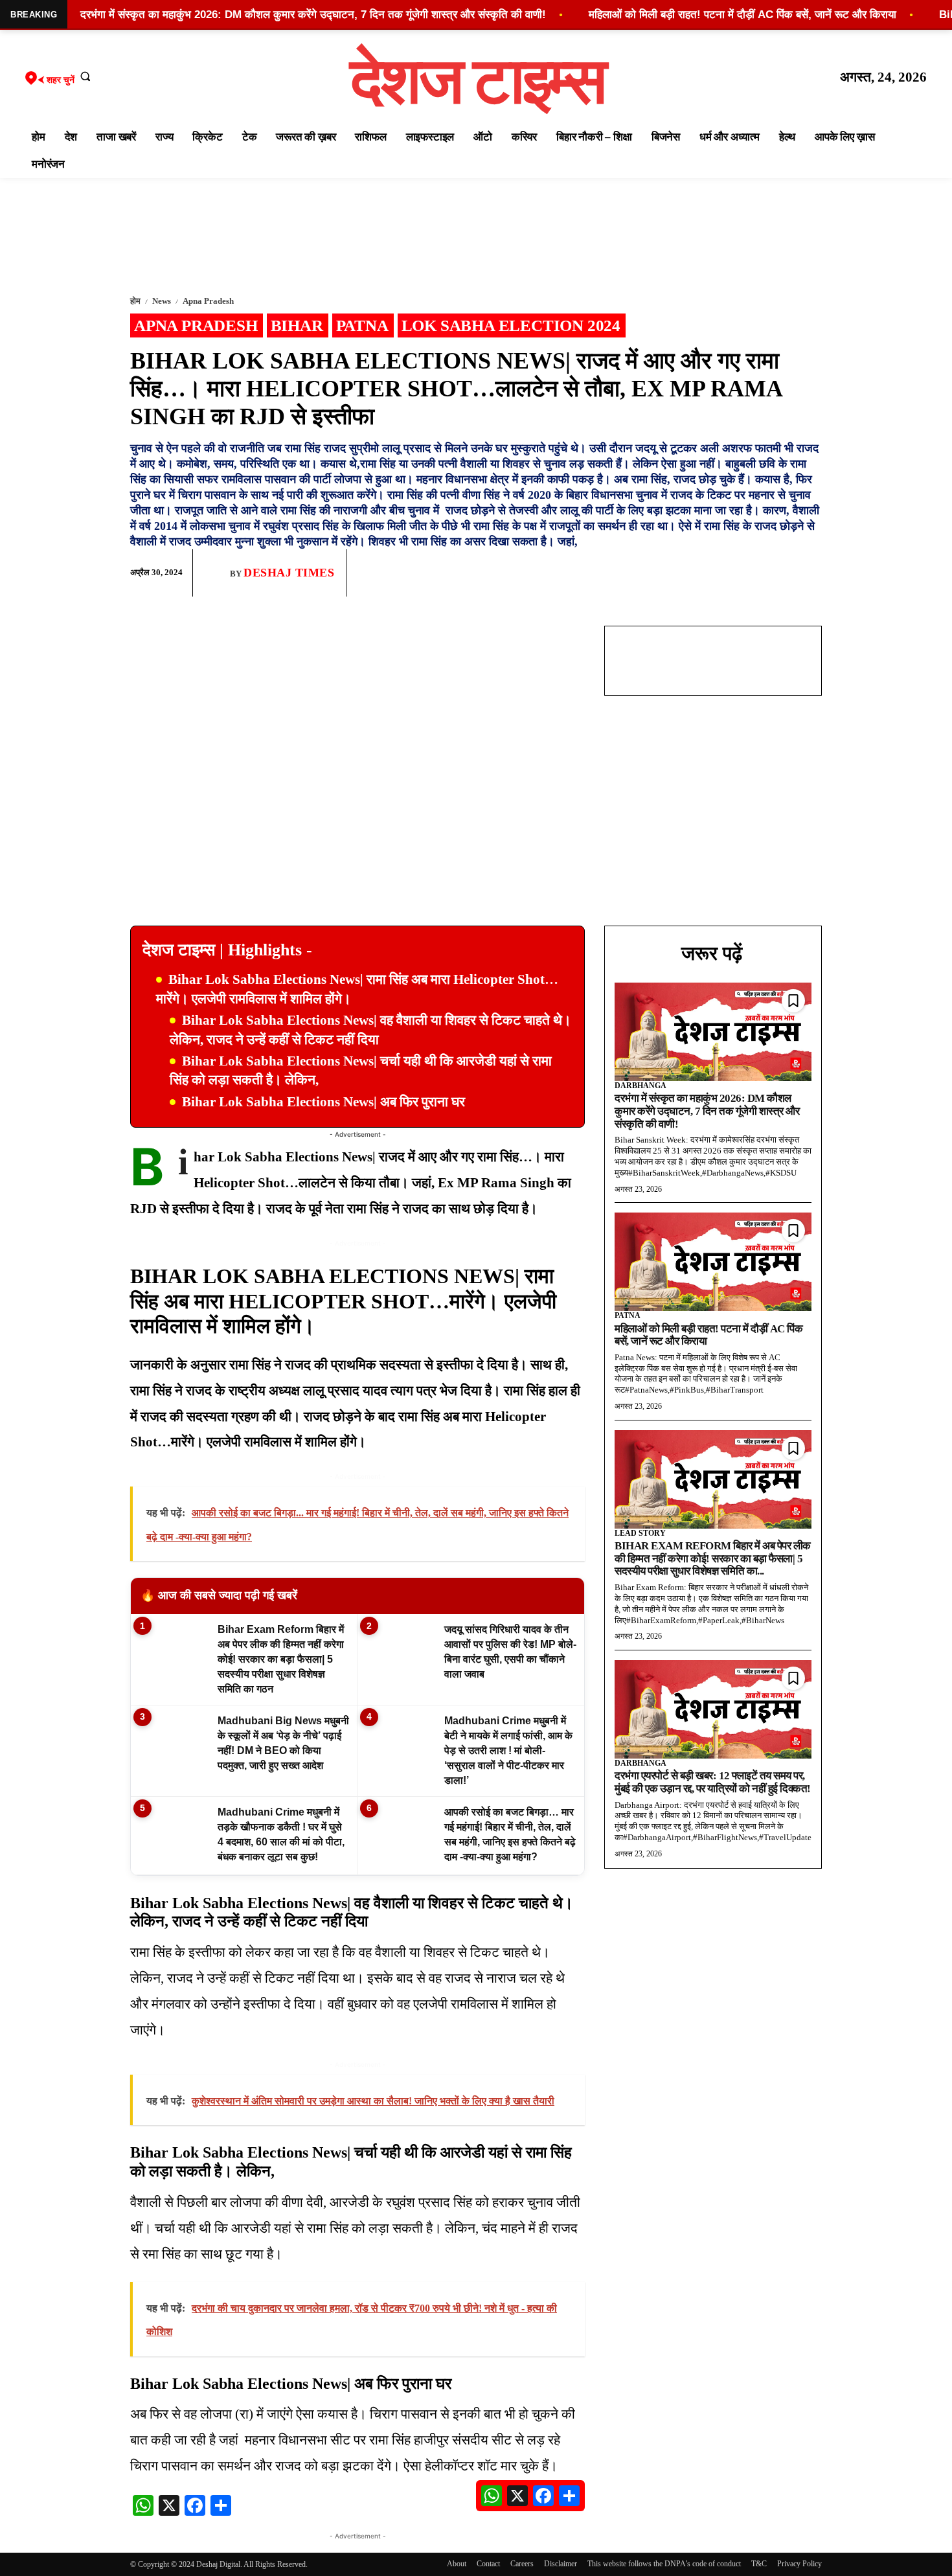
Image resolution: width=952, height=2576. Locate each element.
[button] (85, 76)
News (162, 301)
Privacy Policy (799, 2564)
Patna (362, 325)
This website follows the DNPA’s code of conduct (664, 2564)
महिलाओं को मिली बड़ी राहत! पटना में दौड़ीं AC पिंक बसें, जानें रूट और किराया (708, 1335)
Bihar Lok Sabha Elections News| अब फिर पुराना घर (323, 1102)
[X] (778, 573)
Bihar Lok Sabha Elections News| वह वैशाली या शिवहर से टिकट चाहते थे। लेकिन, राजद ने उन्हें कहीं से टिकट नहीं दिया (370, 1030)
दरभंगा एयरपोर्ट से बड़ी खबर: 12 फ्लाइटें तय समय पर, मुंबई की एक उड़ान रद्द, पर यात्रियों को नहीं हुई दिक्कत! (713, 1782)
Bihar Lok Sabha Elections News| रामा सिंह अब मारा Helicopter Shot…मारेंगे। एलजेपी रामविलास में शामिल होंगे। (357, 989)
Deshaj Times (289, 573)
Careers (522, 2564)
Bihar (297, 325)
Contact (488, 2564)
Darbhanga (640, 1086)
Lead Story (640, 1533)
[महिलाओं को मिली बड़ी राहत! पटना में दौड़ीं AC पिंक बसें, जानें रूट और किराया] (713, 1262)
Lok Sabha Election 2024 (511, 325)
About (457, 2564)
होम (135, 301)
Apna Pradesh (208, 301)
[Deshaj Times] (216, 573)
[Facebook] (718, 573)
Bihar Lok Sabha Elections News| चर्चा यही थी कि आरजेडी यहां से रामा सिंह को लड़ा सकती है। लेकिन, (361, 1070)
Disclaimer (561, 2564)
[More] (808, 573)
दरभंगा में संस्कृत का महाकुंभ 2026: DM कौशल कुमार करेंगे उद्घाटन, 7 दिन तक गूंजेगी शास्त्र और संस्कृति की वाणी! (707, 1111)
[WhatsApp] (748, 573)
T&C (759, 2564)
